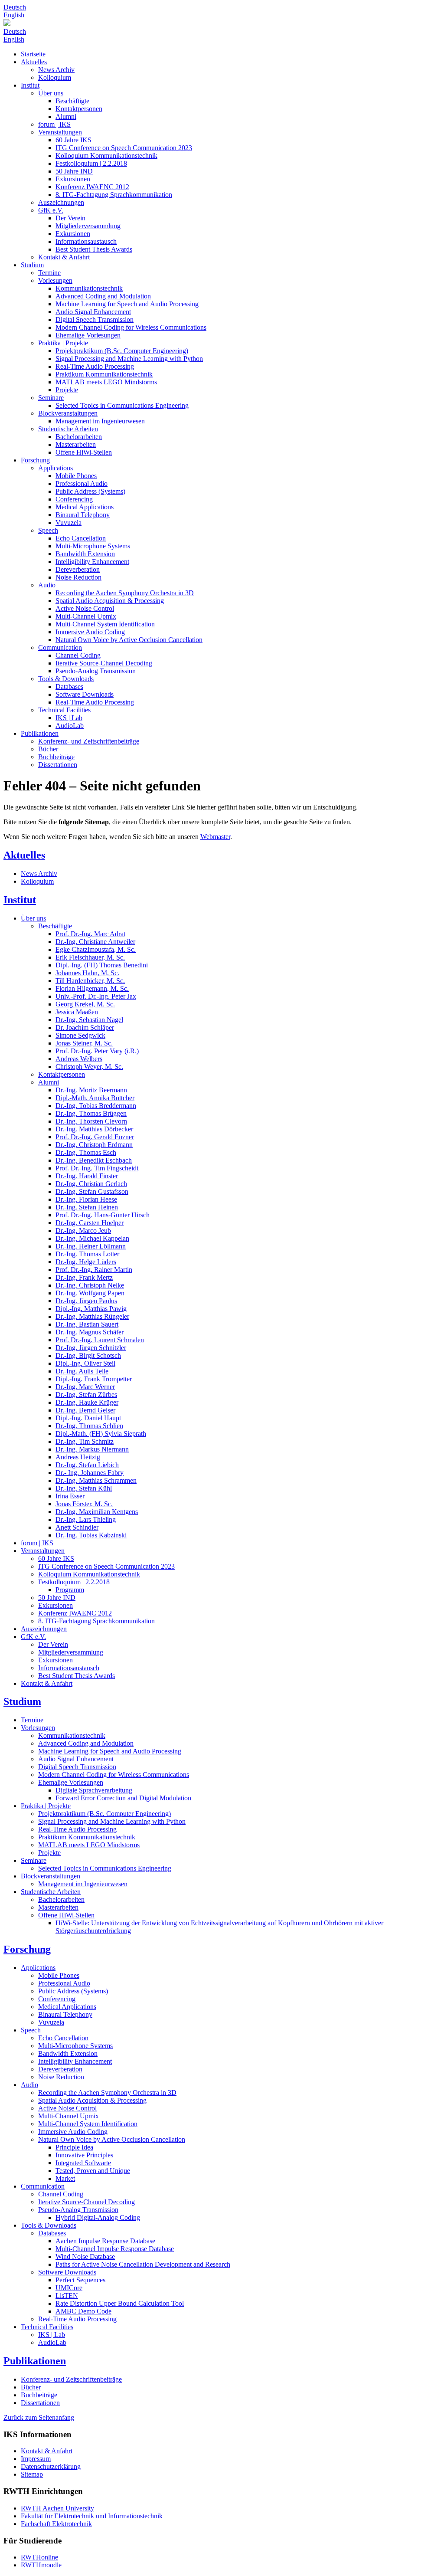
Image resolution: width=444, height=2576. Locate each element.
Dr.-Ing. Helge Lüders (86, 1262)
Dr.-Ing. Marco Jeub (83, 1231)
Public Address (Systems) (90, 491)
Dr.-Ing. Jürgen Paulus (86, 1301)
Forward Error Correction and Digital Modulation (123, 1798)
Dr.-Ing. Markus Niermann (92, 1449)
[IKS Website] (222, 23)
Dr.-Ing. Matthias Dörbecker (94, 1129)
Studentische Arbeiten (68, 429)
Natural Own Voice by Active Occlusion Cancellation (129, 640)
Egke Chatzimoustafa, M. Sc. (96, 949)
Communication (60, 647)
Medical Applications (85, 507)
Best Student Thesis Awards (94, 249)
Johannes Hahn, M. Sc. (87, 973)
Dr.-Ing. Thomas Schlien (89, 1426)
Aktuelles (34, 62)
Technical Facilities (64, 710)
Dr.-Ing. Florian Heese (86, 1199)
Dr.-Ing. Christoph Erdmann (94, 1145)
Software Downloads (85, 694)
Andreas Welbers (79, 1059)
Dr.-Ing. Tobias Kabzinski (91, 1535)
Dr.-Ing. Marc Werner (85, 1387)
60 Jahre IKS (73, 140)
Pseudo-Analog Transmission (96, 671)
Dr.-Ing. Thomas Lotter (87, 1254)
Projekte (67, 390)
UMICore (69, 2288)
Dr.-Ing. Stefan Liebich (87, 1465)
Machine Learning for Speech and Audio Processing (127, 304)
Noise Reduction (78, 577)
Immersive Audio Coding (90, 632)
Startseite (33, 54)
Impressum (36, 2459)
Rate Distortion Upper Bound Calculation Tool (120, 2303)
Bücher (48, 749)
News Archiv (56, 70)
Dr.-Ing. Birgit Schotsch (88, 1355)
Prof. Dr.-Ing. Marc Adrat (90, 934)
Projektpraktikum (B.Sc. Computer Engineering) (122, 351)
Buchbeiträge (56, 757)
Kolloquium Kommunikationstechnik (106, 156)
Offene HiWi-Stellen (84, 452)
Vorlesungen (55, 280)
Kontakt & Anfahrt (64, 257)
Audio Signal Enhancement (93, 312)
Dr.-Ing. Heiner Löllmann (91, 1246)
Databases (69, 687)
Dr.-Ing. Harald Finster (87, 1176)
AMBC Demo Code (83, 2311)
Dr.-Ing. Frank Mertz (84, 1277)
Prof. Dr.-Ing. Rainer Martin (94, 1270)
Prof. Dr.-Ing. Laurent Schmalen (100, 1340)
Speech (48, 530)
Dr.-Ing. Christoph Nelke (90, 1285)
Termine (49, 273)
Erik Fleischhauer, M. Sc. (90, 957)
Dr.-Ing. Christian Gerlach (91, 1184)
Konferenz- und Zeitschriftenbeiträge (89, 741)
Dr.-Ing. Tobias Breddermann (96, 1106)
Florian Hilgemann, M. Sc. (92, 988)
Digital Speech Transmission (95, 320)
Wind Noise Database (85, 2256)
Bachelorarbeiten (79, 437)
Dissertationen (58, 765)
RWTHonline (39, 2557)
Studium (32, 265)
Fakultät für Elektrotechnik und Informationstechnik (92, 2516)
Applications (55, 468)
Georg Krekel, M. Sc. (85, 1004)
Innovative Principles (84, 2155)
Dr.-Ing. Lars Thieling (86, 1519)
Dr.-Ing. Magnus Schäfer (90, 1332)
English (14, 15)
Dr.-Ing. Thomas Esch (86, 1152)
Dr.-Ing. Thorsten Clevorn (91, 1121)
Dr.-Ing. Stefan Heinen (87, 1207)
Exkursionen (73, 179)
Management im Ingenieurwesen (100, 421)
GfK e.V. (51, 210)
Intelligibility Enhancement (92, 562)
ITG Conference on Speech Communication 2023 (124, 148)
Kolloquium (55, 77)
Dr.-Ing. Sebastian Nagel (89, 1020)
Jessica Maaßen (77, 1012)
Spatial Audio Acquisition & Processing (110, 601)
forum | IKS (54, 124)
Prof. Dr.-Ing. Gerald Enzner (95, 1137)
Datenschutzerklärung (51, 2466)
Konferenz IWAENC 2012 (92, 187)
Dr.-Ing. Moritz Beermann (91, 1090)
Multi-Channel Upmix (86, 616)
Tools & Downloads (66, 679)
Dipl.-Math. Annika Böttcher (95, 1098)
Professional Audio (82, 483)
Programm (70, 1590)
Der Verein (70, 218)
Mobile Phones (76, 476)
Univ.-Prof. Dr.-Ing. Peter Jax (96, 996)
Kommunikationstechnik (89, 288)
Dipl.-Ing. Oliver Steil (85, 1363)
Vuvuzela (69, 523)
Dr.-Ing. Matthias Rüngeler (92, 1316)
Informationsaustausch (86, 241)
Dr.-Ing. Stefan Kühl (84, 1488)
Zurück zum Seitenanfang (39, 2417)
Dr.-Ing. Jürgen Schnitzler (91, 1348)
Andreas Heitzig (78, 1457)
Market (65, 2178)
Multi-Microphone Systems (93, 546)
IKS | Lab (69, 718)
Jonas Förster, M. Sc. (84, 1504)
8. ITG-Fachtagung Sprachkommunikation (114, 195)
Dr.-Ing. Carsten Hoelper (90, 1223)
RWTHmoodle (41, 2565)
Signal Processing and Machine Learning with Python (129, 359)
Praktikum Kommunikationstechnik (104, 374)
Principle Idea (74, 2147)
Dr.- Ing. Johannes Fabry (90, 1473)
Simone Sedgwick (80, 1035)
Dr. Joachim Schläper (85, 1027)
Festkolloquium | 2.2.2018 (91, 163)
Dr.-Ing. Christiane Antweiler (95, 942)
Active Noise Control (85, 608)
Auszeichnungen (61, 202)
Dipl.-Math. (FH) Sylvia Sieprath (101, 1434)
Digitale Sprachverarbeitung (94, 1790)
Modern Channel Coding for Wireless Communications (131, 327)
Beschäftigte (72, 101)
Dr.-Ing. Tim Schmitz (85, 1441)
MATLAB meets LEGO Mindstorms (106, 382)
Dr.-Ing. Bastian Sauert (87, 1324)
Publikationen (40, 733)
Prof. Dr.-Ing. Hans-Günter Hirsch (103, 1215)
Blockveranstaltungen (68, 413)
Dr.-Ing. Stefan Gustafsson (92, 1191)
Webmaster (215, 837)
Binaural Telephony (83, 515)
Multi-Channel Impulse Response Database (115, 2249)
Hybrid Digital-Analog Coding (98, 2217)
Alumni (66, 116)
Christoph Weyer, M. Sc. (89, 1067)
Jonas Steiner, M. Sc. (84, 1043)
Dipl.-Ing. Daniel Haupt (88, 1418)
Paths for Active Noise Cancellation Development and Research (143, 2264)
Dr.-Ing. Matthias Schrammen (96, 1480)
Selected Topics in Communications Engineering (122, 405)
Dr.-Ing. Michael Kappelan (92, 1238)
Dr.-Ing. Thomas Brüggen (91, 1113)
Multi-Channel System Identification (105, 624)
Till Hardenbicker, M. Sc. (90, 981)
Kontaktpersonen (79, 109)
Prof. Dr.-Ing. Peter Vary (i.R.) (97, 1051)
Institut (30, 85)
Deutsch (15, 7)
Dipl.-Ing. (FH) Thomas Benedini (102, 965)
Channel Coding (78, 655)
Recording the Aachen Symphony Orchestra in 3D (125, 593)
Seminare (51, 398)
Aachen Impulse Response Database (105, 2241)
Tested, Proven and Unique (93, 2171)
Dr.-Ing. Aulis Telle (82, 1371)
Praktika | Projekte (63, 343)
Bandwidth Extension (85, 554)
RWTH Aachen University (57, 2508)
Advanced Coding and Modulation (103, 296)
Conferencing (74, 499)
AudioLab (70, 726)
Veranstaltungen (60, 132)
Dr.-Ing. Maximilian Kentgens (97, 1512)
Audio (47, 585)
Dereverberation (78, 569)
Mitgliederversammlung (88, 226)
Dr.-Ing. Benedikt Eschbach (94, 1160)
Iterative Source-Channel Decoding (104, 663)
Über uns (51, 93)
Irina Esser (70, 1496)
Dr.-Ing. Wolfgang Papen (90, 1293)
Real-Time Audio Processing (95, 366)
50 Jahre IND (74, 171)
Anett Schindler (77, 1527)
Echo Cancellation (81, 538)
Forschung (35, 460)
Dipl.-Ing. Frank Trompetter (94, 1379)
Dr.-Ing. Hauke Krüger (87, 1402)
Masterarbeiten (76, 444)
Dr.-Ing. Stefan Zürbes (86, 1395)
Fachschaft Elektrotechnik (56, 2524)
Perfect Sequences (80, 2280)
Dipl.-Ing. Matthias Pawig (91, 1309)
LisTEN (67, 2296)
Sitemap (32, 2474)
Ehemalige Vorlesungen (88, 335)
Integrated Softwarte (83, 2163)
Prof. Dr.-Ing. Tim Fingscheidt (97, 1168)
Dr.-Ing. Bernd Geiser (85, 1410)
